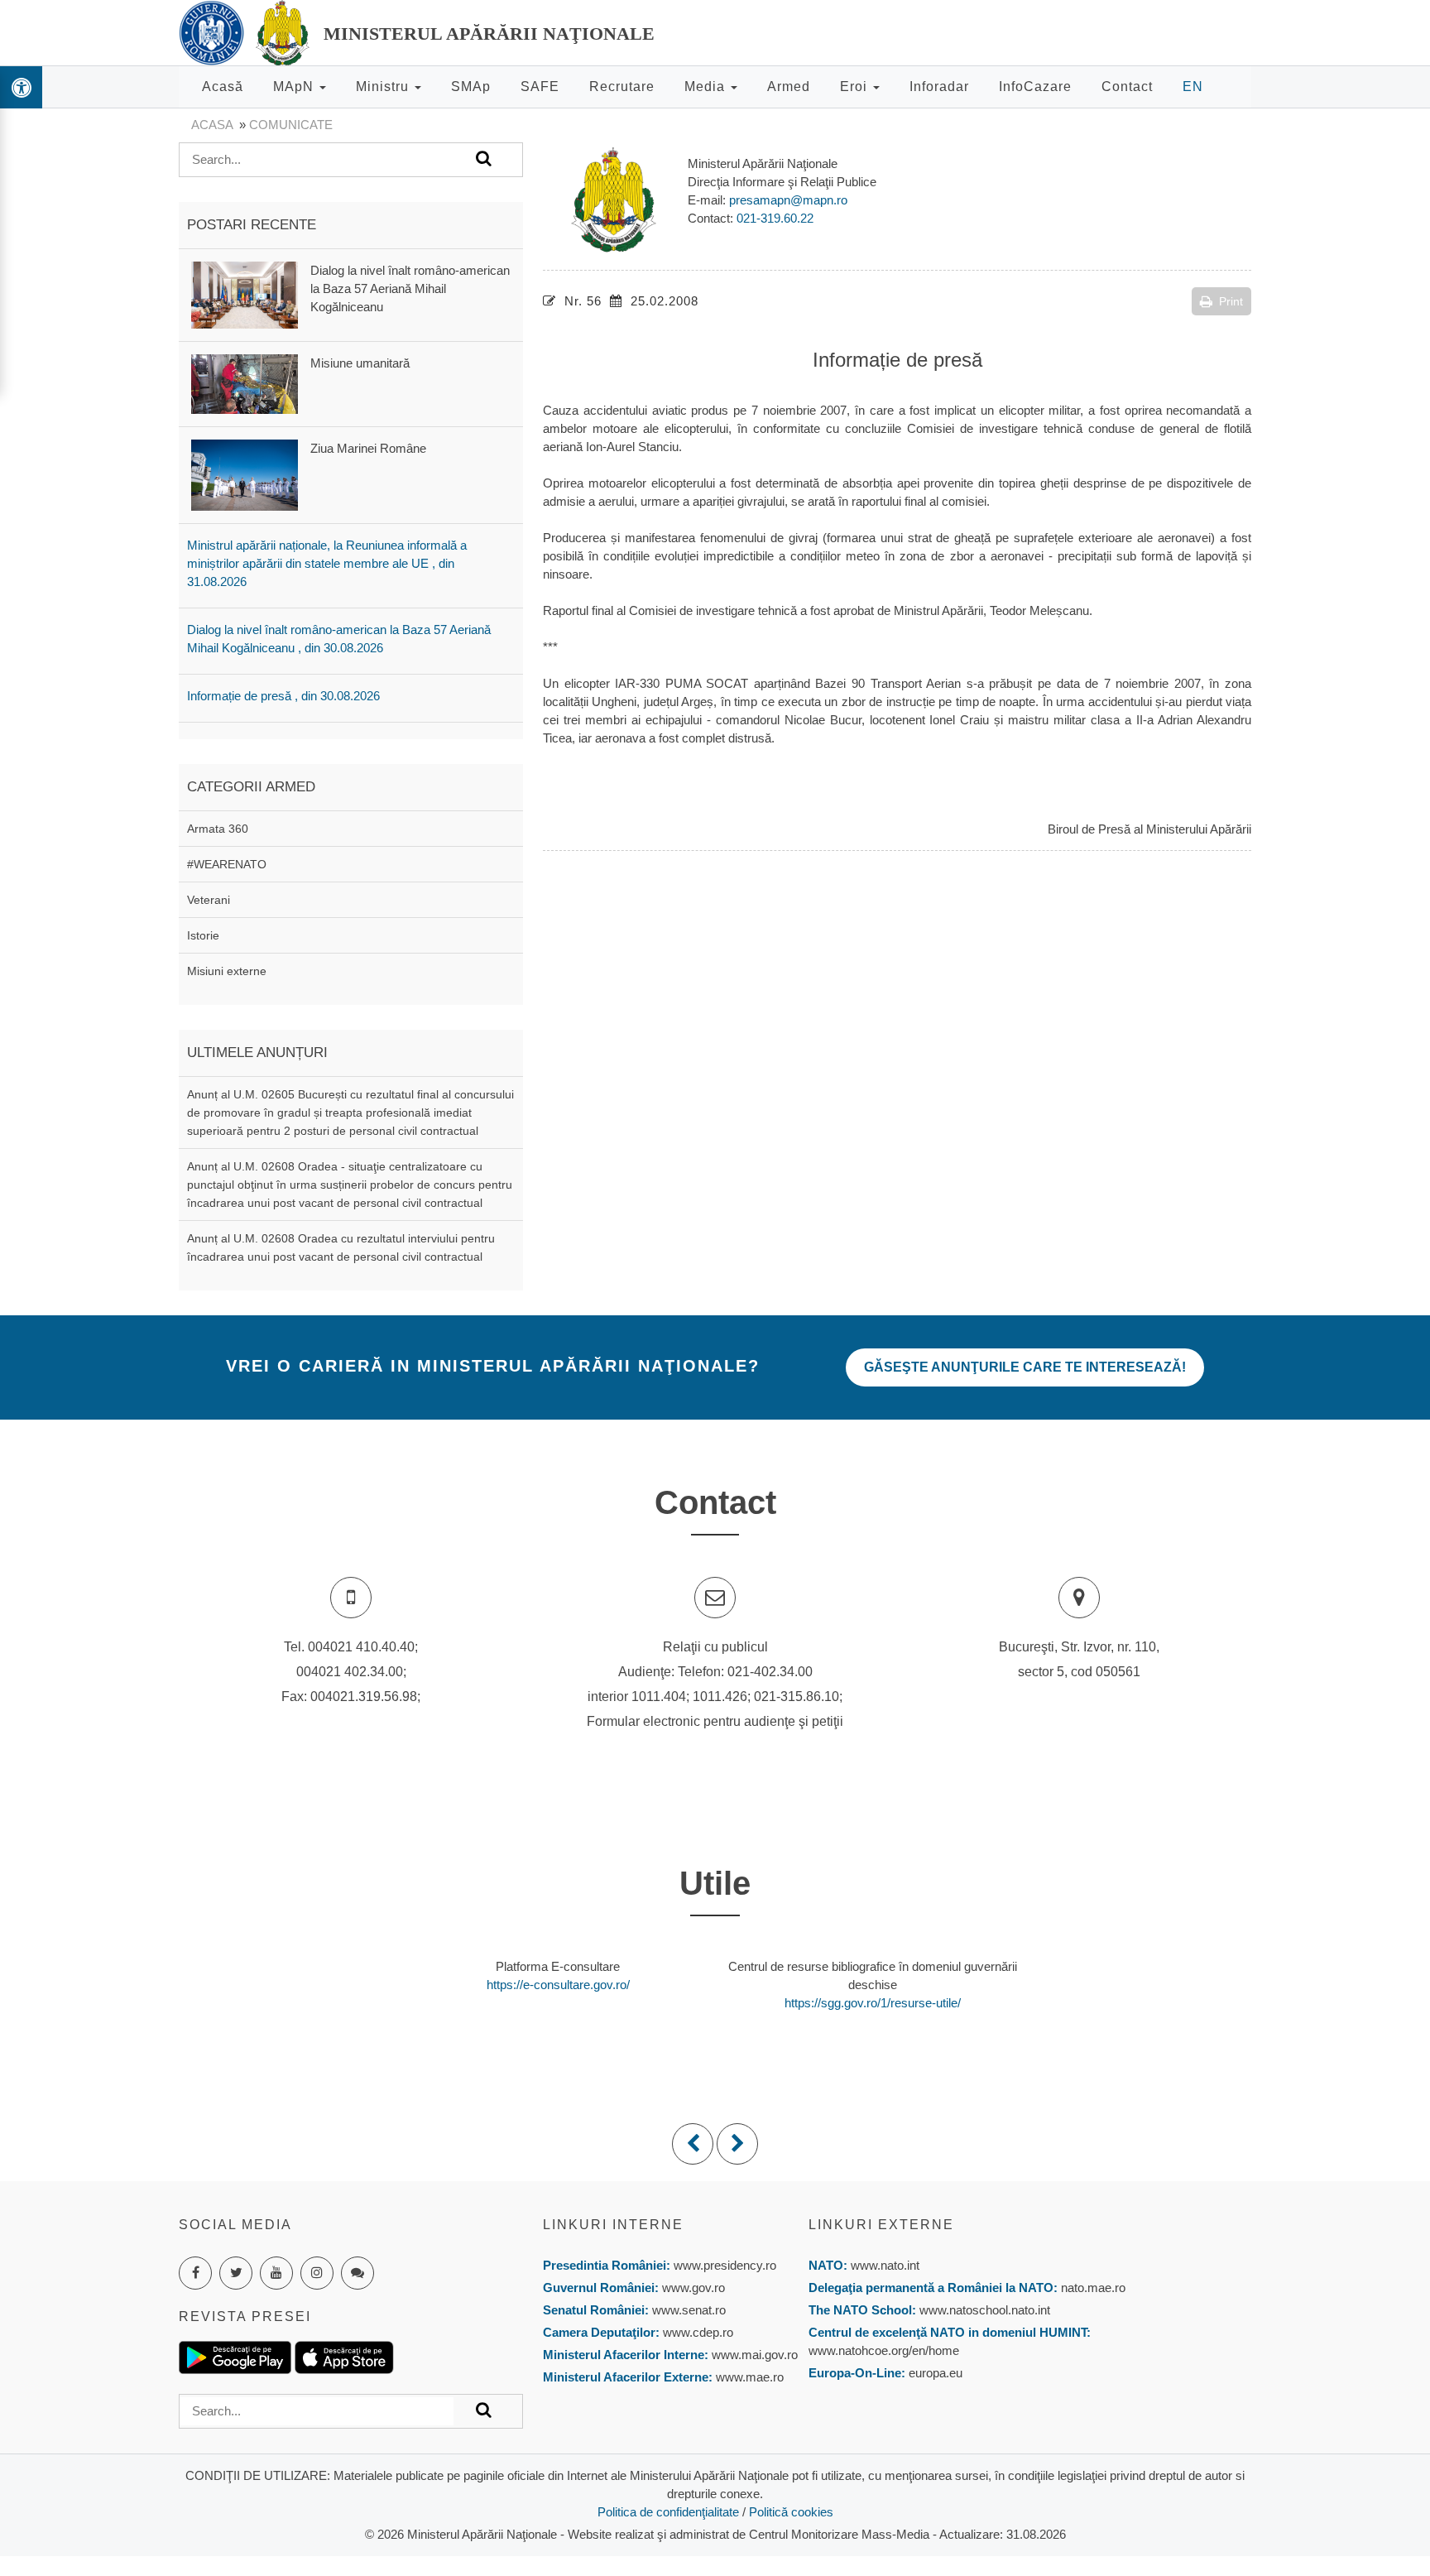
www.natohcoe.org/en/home (884, 2350)
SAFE (540, 87)
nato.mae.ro (1093, 2288)
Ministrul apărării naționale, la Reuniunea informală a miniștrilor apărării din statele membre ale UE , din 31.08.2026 (327, 563)
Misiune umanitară (360, 363)
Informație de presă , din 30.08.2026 (283, 696)
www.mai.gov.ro (753, 2355)
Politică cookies (791, 2512)
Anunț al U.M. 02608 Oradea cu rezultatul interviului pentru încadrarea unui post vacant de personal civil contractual (341, 1247)
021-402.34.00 (770, 1672)
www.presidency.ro (725, 2265)
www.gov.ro (693, 2288)
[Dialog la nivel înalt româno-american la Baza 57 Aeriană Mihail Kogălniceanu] (245, 293)
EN (1193, 87)
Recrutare (622, 87)
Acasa (212, 125)
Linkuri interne (613, 2225)
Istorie (203, 935)
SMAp (471, 87)
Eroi (856, 87)
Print (1231, 301)
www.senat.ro (687, 2310)
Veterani (209, 900)
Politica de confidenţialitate (668, 2512)
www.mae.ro (748, 2377)
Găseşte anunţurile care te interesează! (1025, 1367)
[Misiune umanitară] (245, 383)
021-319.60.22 (775, 218)
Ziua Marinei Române (368, 448)
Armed (789, 87)
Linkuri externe (881, 2225)
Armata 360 (218, 829)
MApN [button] (295, 87)
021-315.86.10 (797, 1697)
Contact (1127, 87)
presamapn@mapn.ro (788, 200)
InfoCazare (1035, 87)
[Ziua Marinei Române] (245, 474)
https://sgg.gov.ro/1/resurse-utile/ (873, 2003)
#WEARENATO (227, 864)
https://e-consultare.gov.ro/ (558, 1985)
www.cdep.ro (696, 2332)
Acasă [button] (223, 87)
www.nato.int (885, 2265)
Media (707, 87)
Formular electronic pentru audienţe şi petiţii (715, 1721)
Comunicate (291, 125)
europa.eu (936, 2373)
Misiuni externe (227, 971)
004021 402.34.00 (350, 1672)
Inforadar (939, 87)
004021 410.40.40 (361, 1647)
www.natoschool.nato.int (985, 2310)
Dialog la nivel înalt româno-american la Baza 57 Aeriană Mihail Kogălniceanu (410, 288)
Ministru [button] (384, 87)
